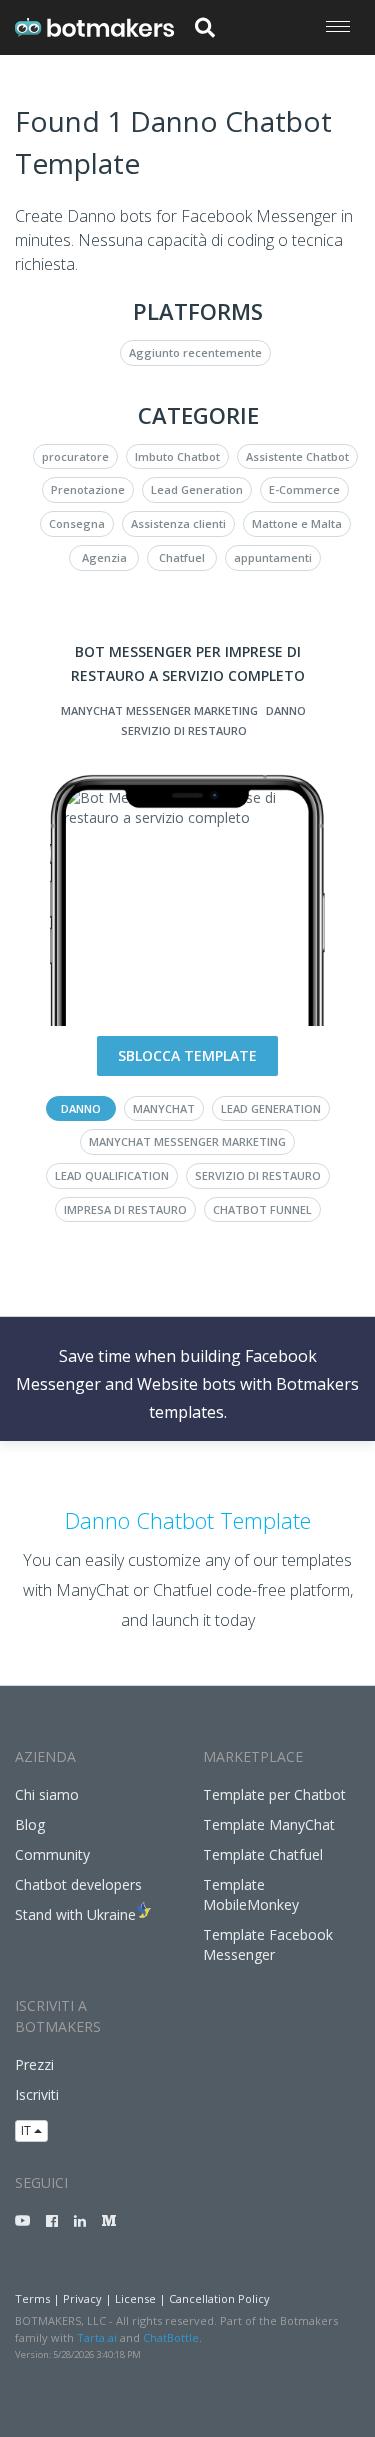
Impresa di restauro (125, 1209)
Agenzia (104, 557)
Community (52, 1854)
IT (27, 2130)
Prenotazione (88, 489)
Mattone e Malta (297, 523)
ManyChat (164, 1108)
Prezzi (34, 2064)
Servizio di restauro (184, 730)
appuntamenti (273, 557)
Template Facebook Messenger (268, 1944)
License (135, 2298)
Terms (32, 2298)
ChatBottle (171, 2337)
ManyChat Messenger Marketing (159, 710)
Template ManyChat (269, 1824)
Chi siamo (47, 1794)
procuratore (75, 456)
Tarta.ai (97, 2337)
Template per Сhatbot (274, 1794)
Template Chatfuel (263, 1854)
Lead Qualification (112, 1175)
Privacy (82, 2298)
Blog (30, 1824)
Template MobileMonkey (251, 1894)
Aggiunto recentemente (195, 352)
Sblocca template (187, 1055)
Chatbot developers (78, 1884)
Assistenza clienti (178, 523)
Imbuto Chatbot (177, 456)
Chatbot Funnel (262, 1209)
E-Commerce (304, 489)
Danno (286, 710)
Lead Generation (197, 489)
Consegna (77, 523)
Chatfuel (182, 557)
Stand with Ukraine (75, 1914)
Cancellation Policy (219, 2298)
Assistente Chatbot (297, 456)
